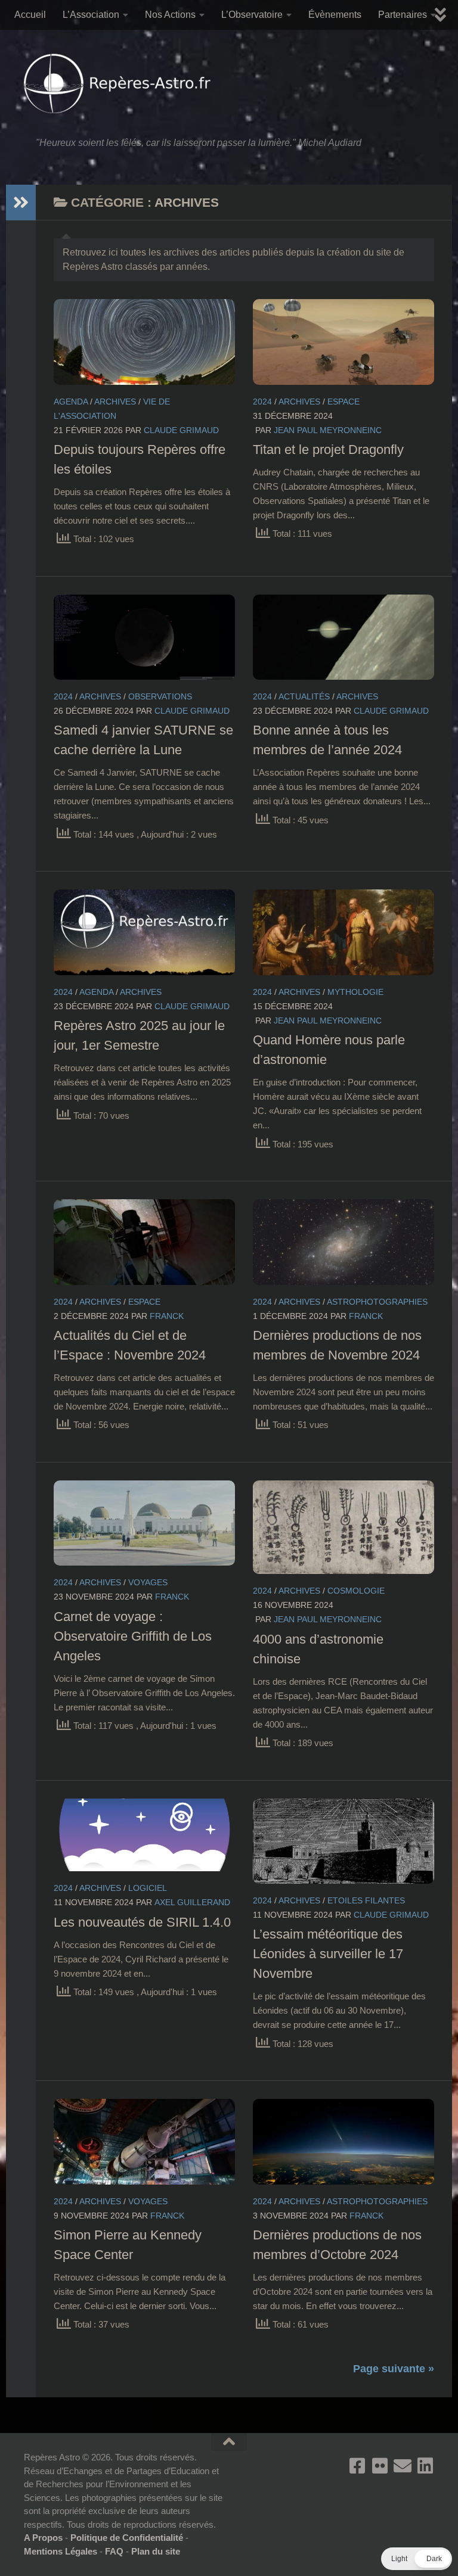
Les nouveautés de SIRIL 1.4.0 (142, 1922)
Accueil (30, 15)
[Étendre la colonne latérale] (21, 203)
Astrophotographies (377, 1302)
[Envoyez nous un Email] (403, 2466)
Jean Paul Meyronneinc (328, 430)
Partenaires (403, 15)
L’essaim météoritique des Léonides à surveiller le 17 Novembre (328, 1954)
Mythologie (355, 992)
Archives (115, 402)
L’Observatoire (252, 15)
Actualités (304, 696)
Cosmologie (356, 1591)
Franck (167, 1316)
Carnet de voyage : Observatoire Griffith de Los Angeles (133, 1636)
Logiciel (148, 1888)
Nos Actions (170, 15)
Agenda (71, 402)
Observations (160, 696)
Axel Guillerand (192, 1902)
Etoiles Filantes (366, 1900)
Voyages (148, 1582)
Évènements (335, 15)
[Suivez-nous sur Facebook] (357, 2466)
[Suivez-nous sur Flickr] (380, 2466)
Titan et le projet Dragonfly (328, 449)
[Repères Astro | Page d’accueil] (120, 83)
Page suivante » (394, 2369)
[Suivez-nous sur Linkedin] (425, 2466)
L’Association (91, 15)
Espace (343, 402)
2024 (262, 402)
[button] (417, 2559)
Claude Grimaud (181, 430)
